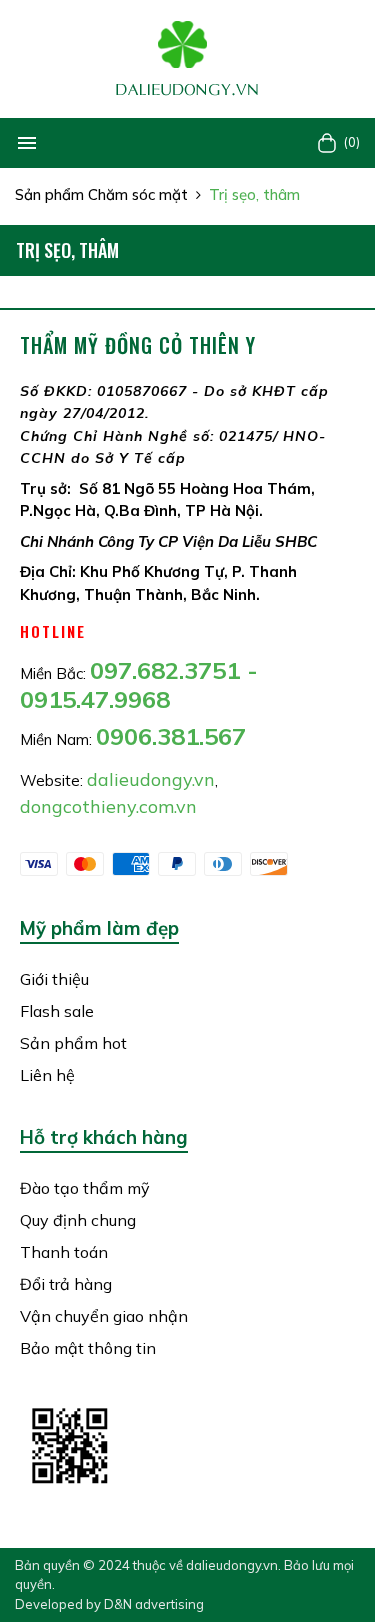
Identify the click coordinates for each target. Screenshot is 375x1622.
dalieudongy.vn (232, 1565)
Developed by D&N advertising (109, 1604)
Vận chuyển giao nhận (104, 1316)
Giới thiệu (54, 979)
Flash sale (57, 1011)
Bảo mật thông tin (88, 1348)
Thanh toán (64, 1252)
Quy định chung (78, 1220)
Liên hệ (47, 1075)
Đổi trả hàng (66, 1284)
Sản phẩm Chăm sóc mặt (101, 194)
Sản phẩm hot (73, 1043)
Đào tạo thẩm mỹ (85, 1188)
